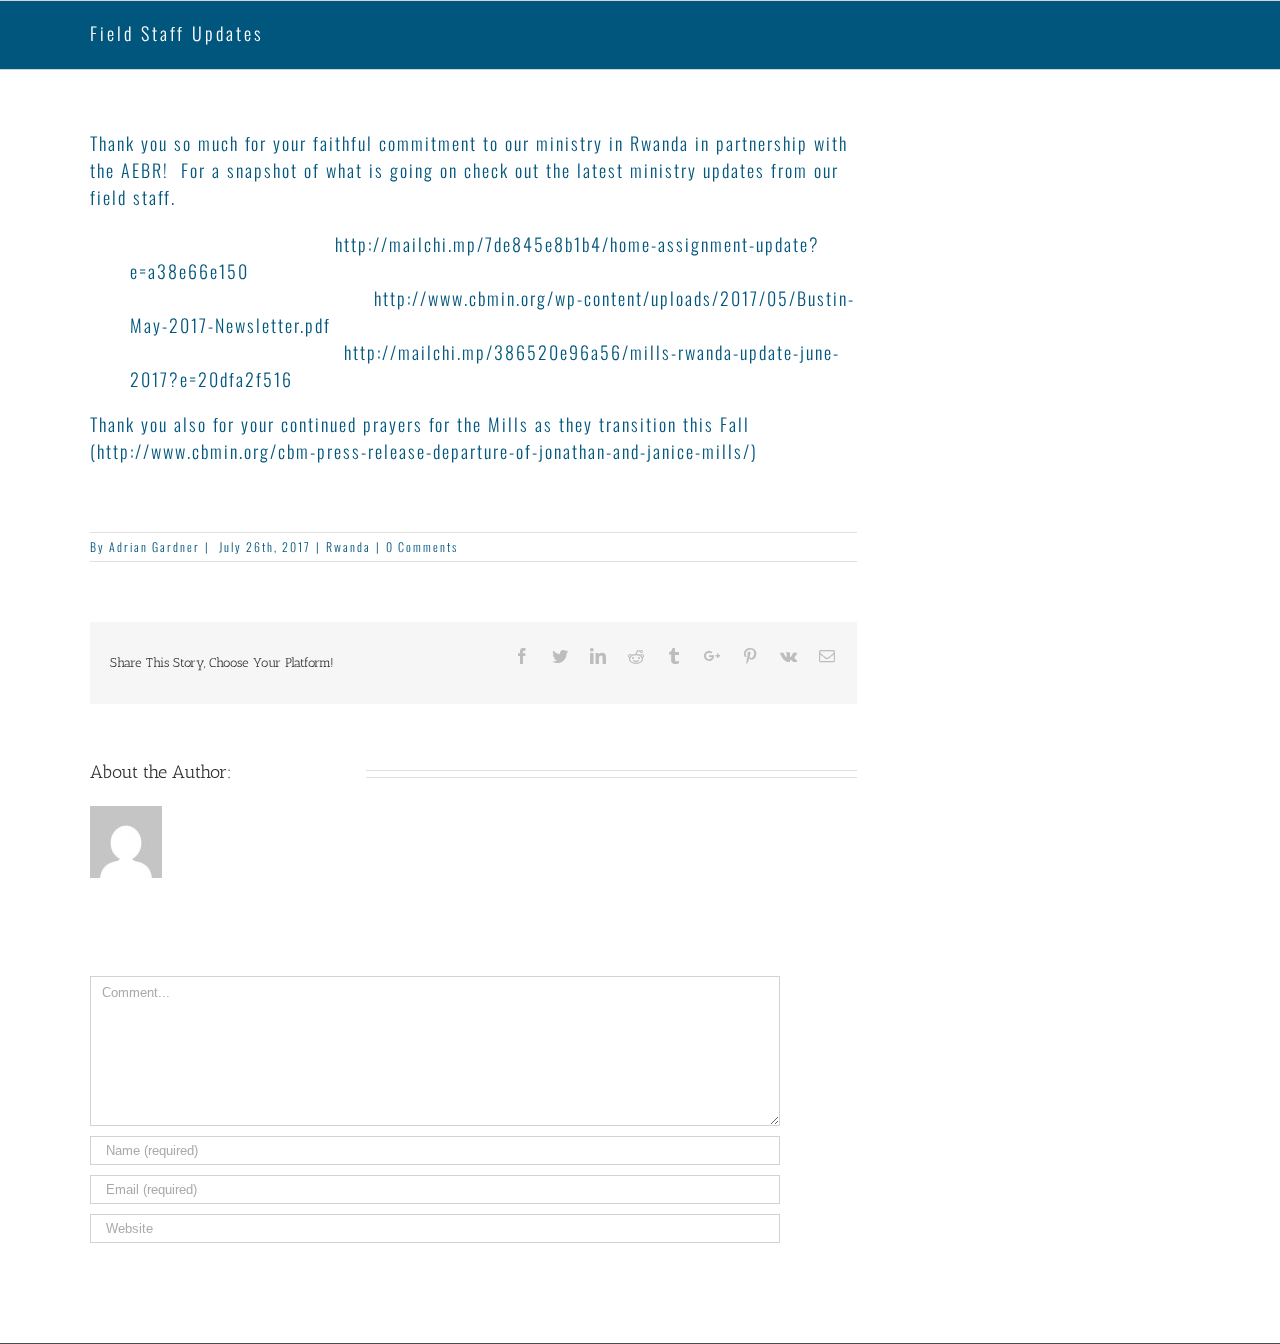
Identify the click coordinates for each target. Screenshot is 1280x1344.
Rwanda (348, 546)
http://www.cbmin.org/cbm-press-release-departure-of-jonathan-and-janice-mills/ (424, 451)
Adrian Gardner (154, 546)
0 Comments (422, 546)
